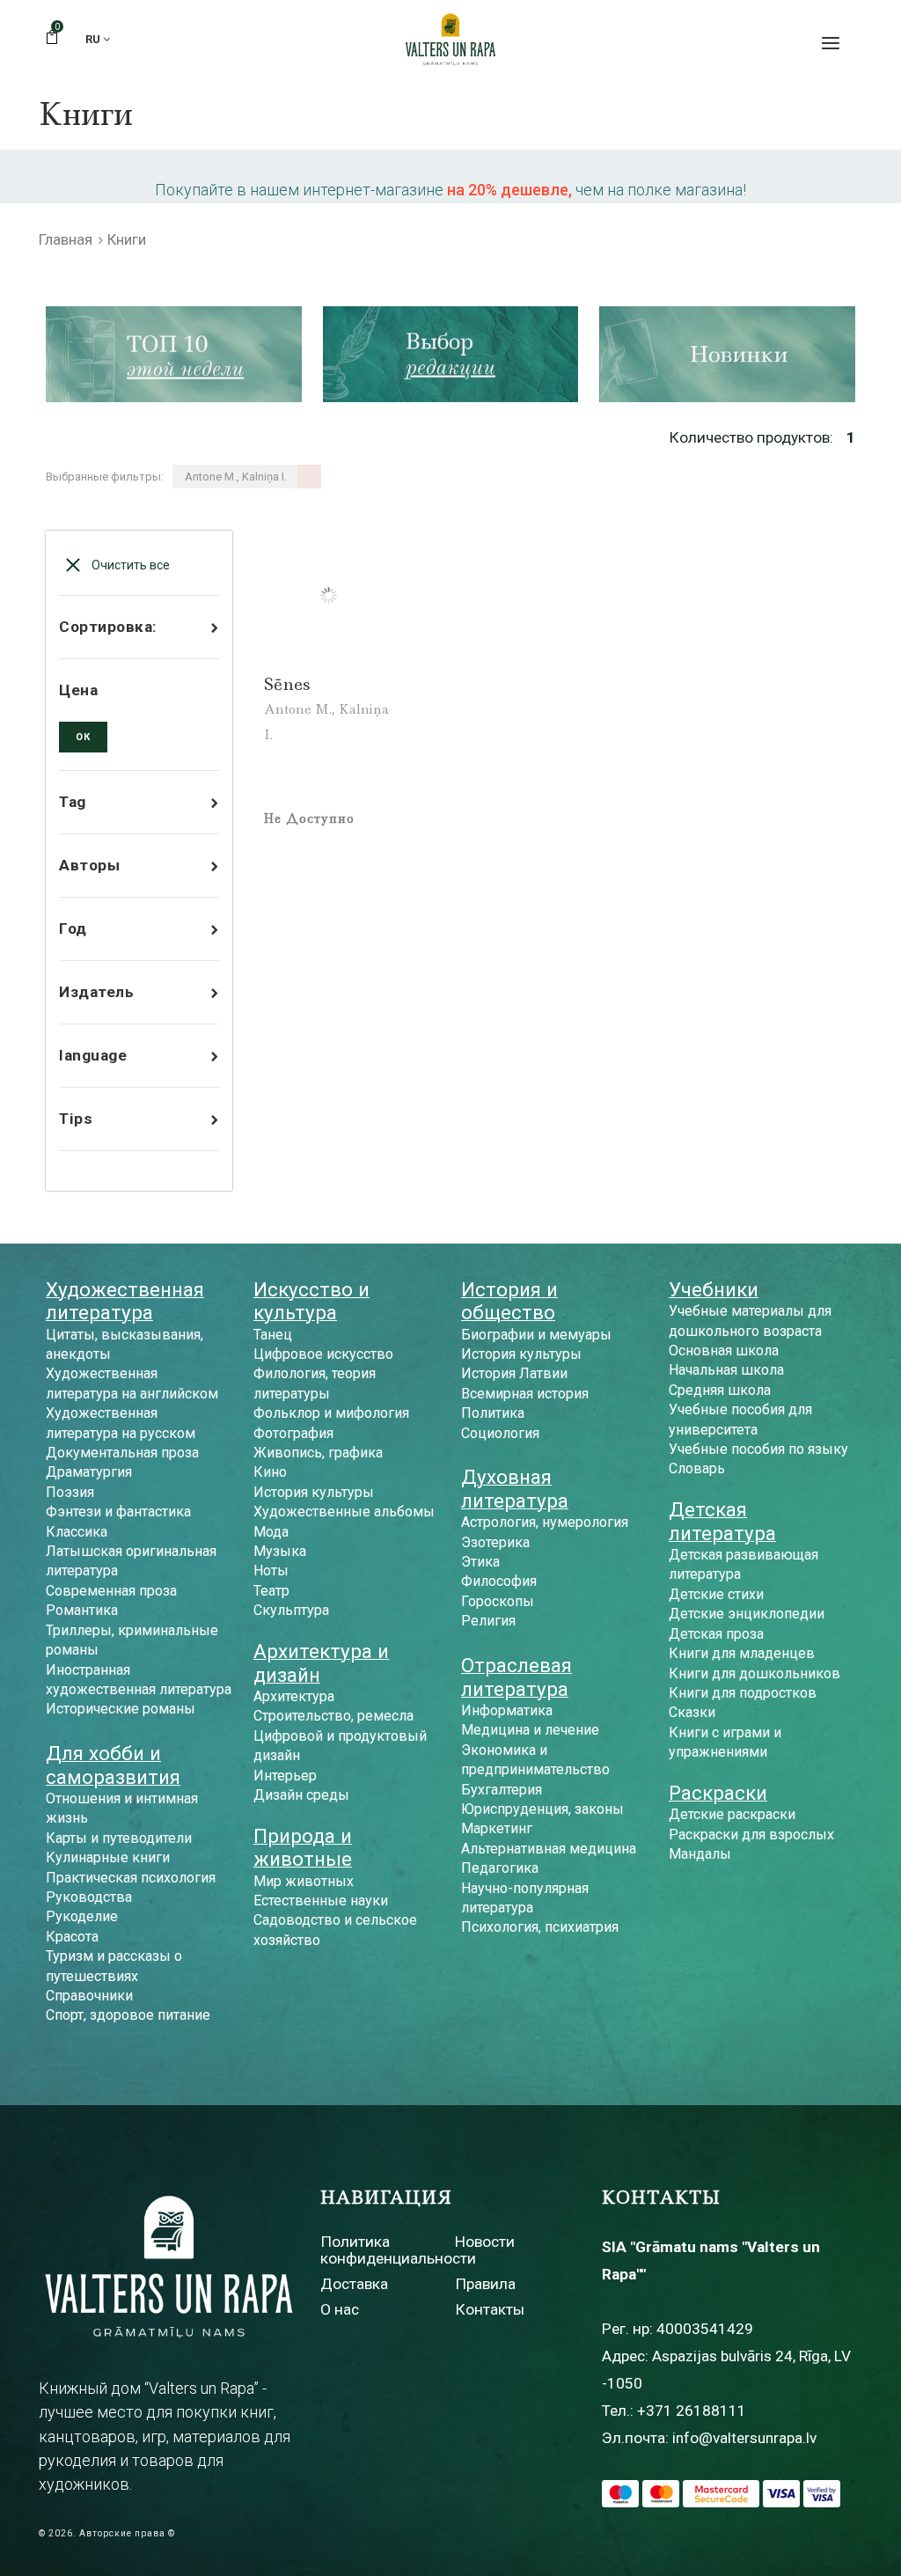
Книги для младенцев (742, 1653)
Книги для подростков (743, 1693)
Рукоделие (82, 1916)
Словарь (697, 1468)
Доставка (354, 2284)
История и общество (509, 1301)
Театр (271, 1591)
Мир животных (304, 1881)
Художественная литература (125, 1301)
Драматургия (89, 1472)
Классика (77, 1532)
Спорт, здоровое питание (128, 2015)
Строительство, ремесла (333, 1716)
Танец (273, 1335)
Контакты (490, 2309)
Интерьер (285, 1776)
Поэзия (70, 1492)
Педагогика (500, 1868)
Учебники (714, 1289)
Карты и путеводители (119, 1838)
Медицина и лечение (530, 1730)
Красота (72, 1937)
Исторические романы (121, 1709)
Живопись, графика (318, 1453)
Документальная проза (122, 1453)
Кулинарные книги (108, 1857)
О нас (340, 2309)
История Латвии (514, 1373)
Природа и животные (303, 1847)
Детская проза (716, 1634)
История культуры (314, 1492)
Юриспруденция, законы (542, 1809)
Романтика (82, 1610)
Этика (480, 1562)
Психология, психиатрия (540, 1927)
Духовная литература (515, 1488)
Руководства (89, 1897)
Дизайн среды (301, 1795)
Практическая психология (131, 1878)
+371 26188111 (692, 2411)
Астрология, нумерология (545, 1522)
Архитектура (294, 1696)
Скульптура (291, 1610)
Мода (271, 1532)
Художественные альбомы (344, 1512)
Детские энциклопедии (747, 1614)
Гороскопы (498, 1601)
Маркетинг (497, 1828)
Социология (500, 1433)
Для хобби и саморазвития (113, 1765)
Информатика (507, 1710)
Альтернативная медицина (549, 1849)
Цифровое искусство (323, 1354)
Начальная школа (726, 1370)
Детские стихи (716, 1594)
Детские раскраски (732, 1814)
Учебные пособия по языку (758, 1449)
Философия (499, 1581)
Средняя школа (720, 1390)
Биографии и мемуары (536, 1335)
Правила (485, 2284)
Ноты (271, 1571)
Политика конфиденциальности (398, 2250)
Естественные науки (321, 1901)
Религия (488, 1621)
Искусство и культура (311, 1301)
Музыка (280, 1551)
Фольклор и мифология (331, 1413)
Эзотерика (495, 1542)
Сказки (692, 1712)
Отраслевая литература (516, 1677)
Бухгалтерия (502, 1790)
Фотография (293, 1433)
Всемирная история (525, 1394)
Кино (270, 1472)
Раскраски (718, 1793)
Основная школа (724, 1350)
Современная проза (111, 1591)
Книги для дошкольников (754, 1673)
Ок (83, 737)
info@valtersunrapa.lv (744, 2438)
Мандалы (700, 1854)
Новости (485, 2242)
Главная (66, 239)
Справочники (89, 1996)
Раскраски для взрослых (751, 1835)
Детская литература (722, 1521)
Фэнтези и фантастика (118, 1512)
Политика (493, 1413)
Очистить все (129, 565)
